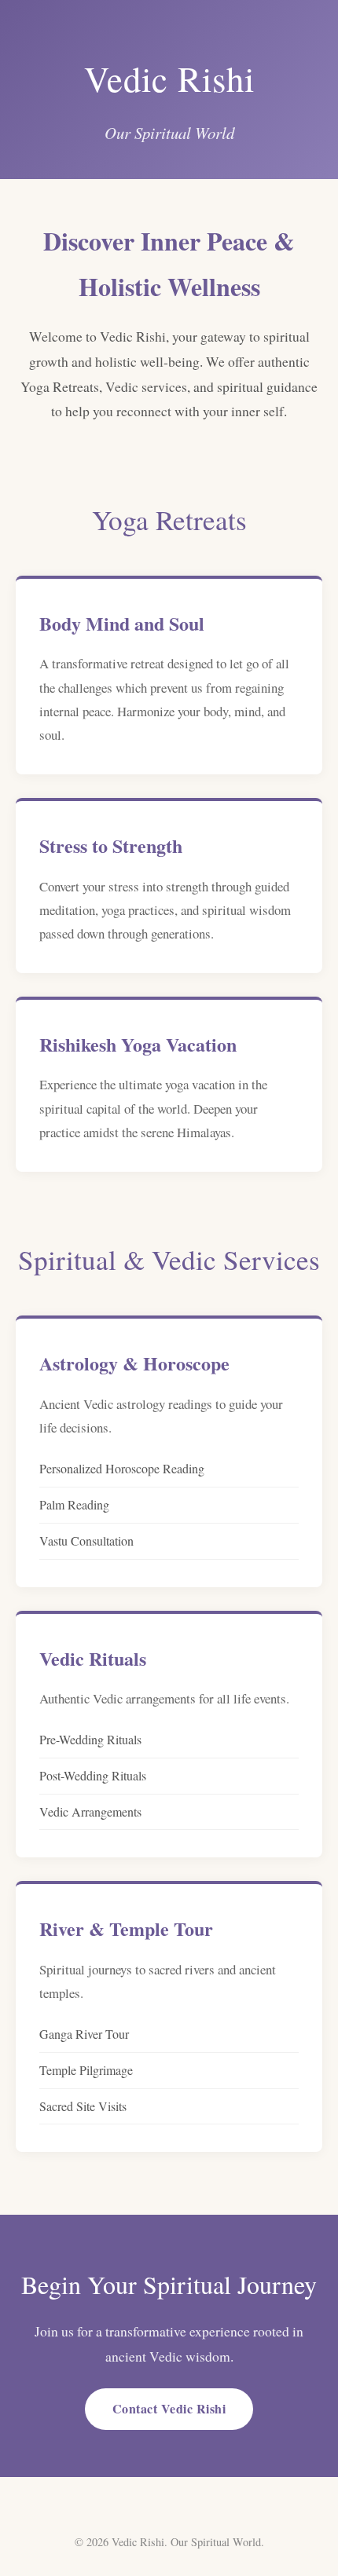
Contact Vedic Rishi (169, 2408)
